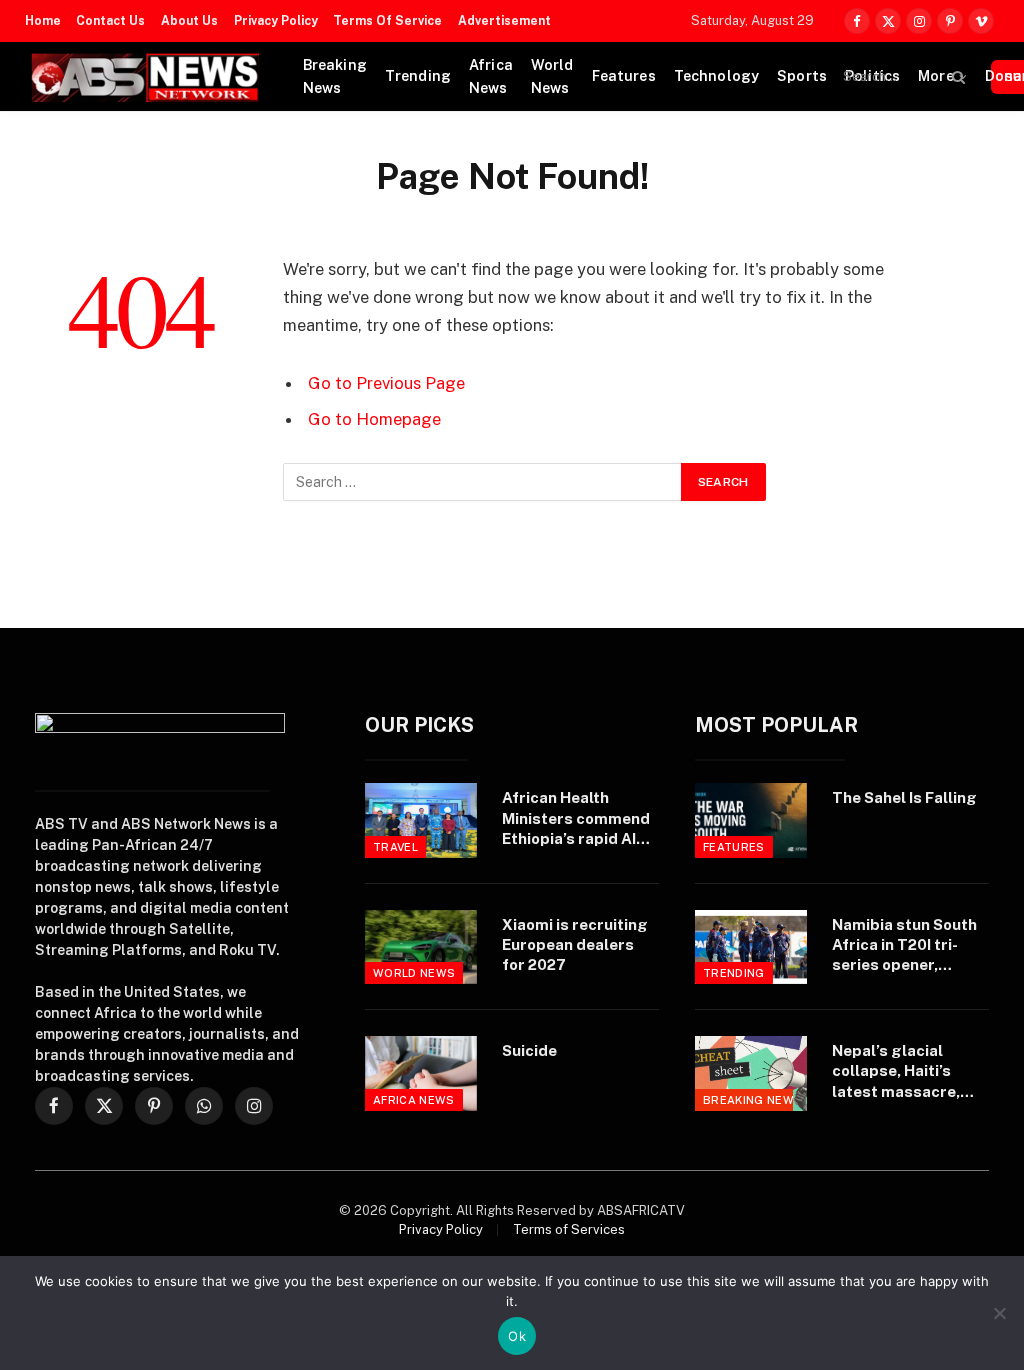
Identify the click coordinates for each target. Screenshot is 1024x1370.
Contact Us (110, 21)
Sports (802, 76)
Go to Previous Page (386, 383)
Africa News (491, 76)
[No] (999, 1313)
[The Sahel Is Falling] (751, 820)
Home (43, 21)
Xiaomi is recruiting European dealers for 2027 (575, 945)
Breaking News (335, 76)
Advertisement (504, 21)
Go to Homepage (374, 419)
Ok (517, 1336)
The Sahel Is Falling (904, 797)
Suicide (529, 1050)
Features (624, 76)
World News (552, 76)
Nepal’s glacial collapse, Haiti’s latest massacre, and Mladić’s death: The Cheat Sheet (903, 1072)
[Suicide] (421, 1073)
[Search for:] (483, 482)
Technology (716, 76)
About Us (189, 21)
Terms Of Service (387, 21)
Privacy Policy (276, 21)
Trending (418, 76)
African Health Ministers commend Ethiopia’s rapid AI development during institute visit (578, 819)
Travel (395, 847)
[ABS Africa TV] (144, 77)
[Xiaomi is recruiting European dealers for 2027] (421, 947)
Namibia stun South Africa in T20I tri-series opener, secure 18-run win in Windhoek (906, 946)
